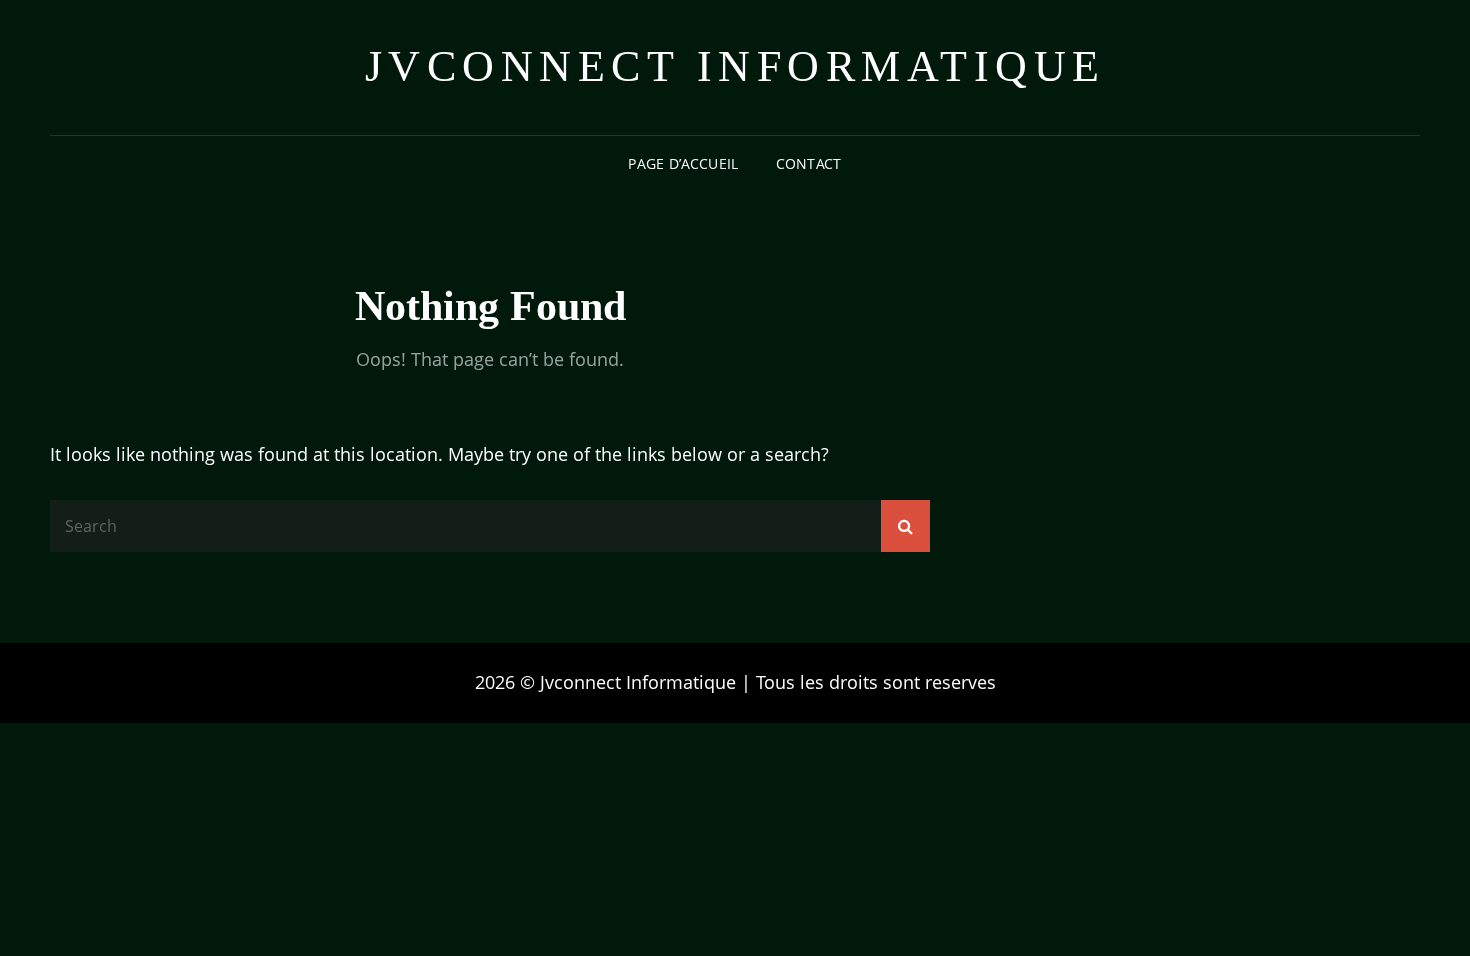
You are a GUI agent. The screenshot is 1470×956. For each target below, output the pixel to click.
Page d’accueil (683, 163)
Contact (809, 163)
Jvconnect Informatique (735, 66)
